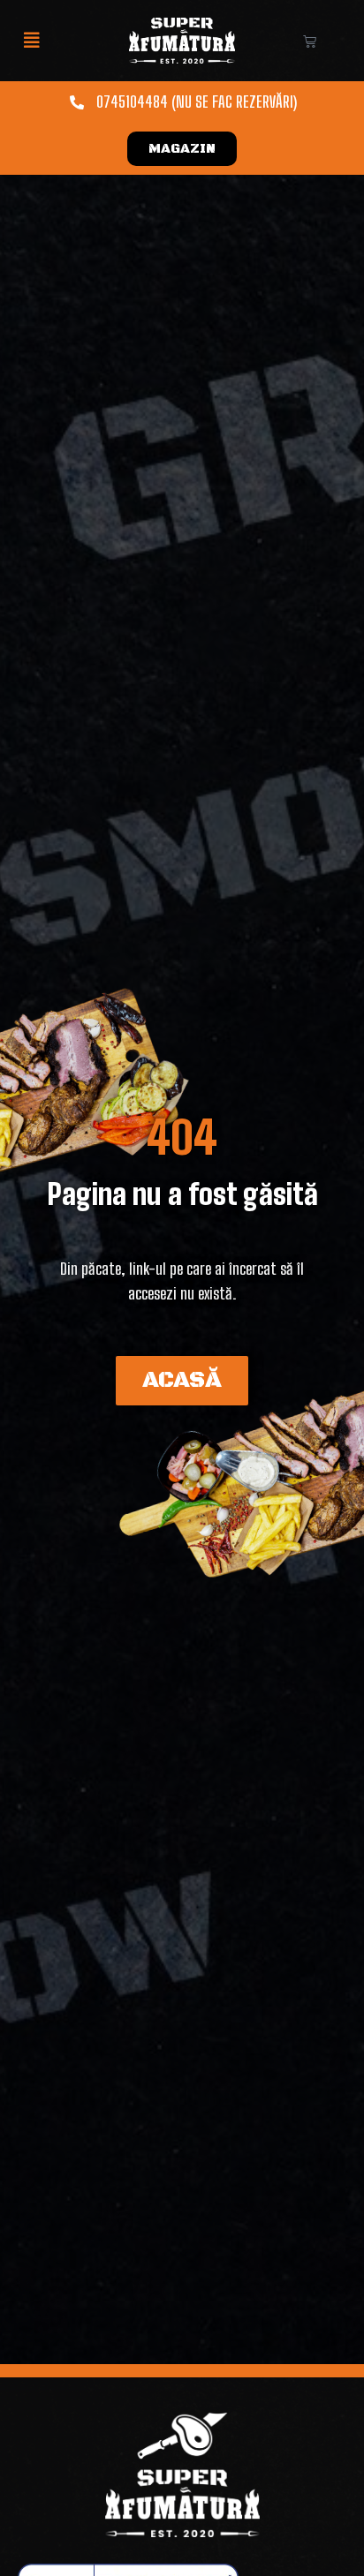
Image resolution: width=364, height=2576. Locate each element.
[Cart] (310, 41)
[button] (32, 41)
